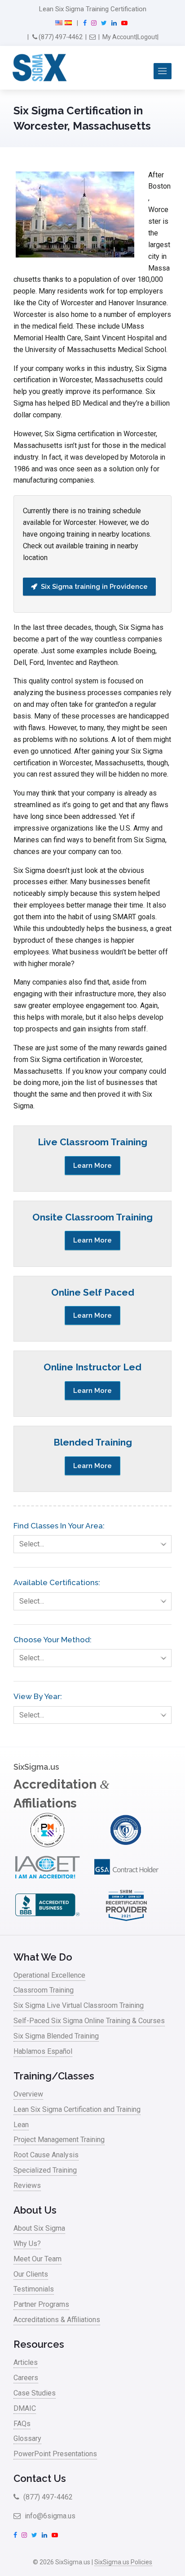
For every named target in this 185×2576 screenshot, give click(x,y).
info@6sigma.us (49, 2516)
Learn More (92, 1166)
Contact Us (40, 2478)
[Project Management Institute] (47, 1845)
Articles (26, 2362)
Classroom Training (44, 1990)
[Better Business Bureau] (47, 1920)
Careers (26, 2378)
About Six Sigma (39, 2228)
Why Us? (27, 2244)
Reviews (27, 2185)
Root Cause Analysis (46, 2155)
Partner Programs (41, 2304)
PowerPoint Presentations (55, 2454)
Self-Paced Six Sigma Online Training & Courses (89, 2021)
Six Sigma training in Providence (94, 587)
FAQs (22, 2424)
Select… (32, 1544)
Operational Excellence (49, 1975)
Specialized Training (45, 2170)
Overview (28, 2094)
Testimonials (34, 2289)
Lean (21, 2125)
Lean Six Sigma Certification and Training (77, 2109)
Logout (147, 37)
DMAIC (25, 2408)
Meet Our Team (37, 2259)
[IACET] (47, 1882)
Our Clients (31, 2274)
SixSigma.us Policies (123, 2562)
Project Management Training (59, 2140)
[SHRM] (126, 1920)
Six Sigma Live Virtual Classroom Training (79, 2005)
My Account (119, 37)
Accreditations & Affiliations (57, 2320)
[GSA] (126, 1882)
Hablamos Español (43, 2051)
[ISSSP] (126, 1845)
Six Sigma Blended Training (56, 2036)
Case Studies (35, 2393)
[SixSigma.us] (38, 68)
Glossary (27, 2438)
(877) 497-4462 (60, 37)
